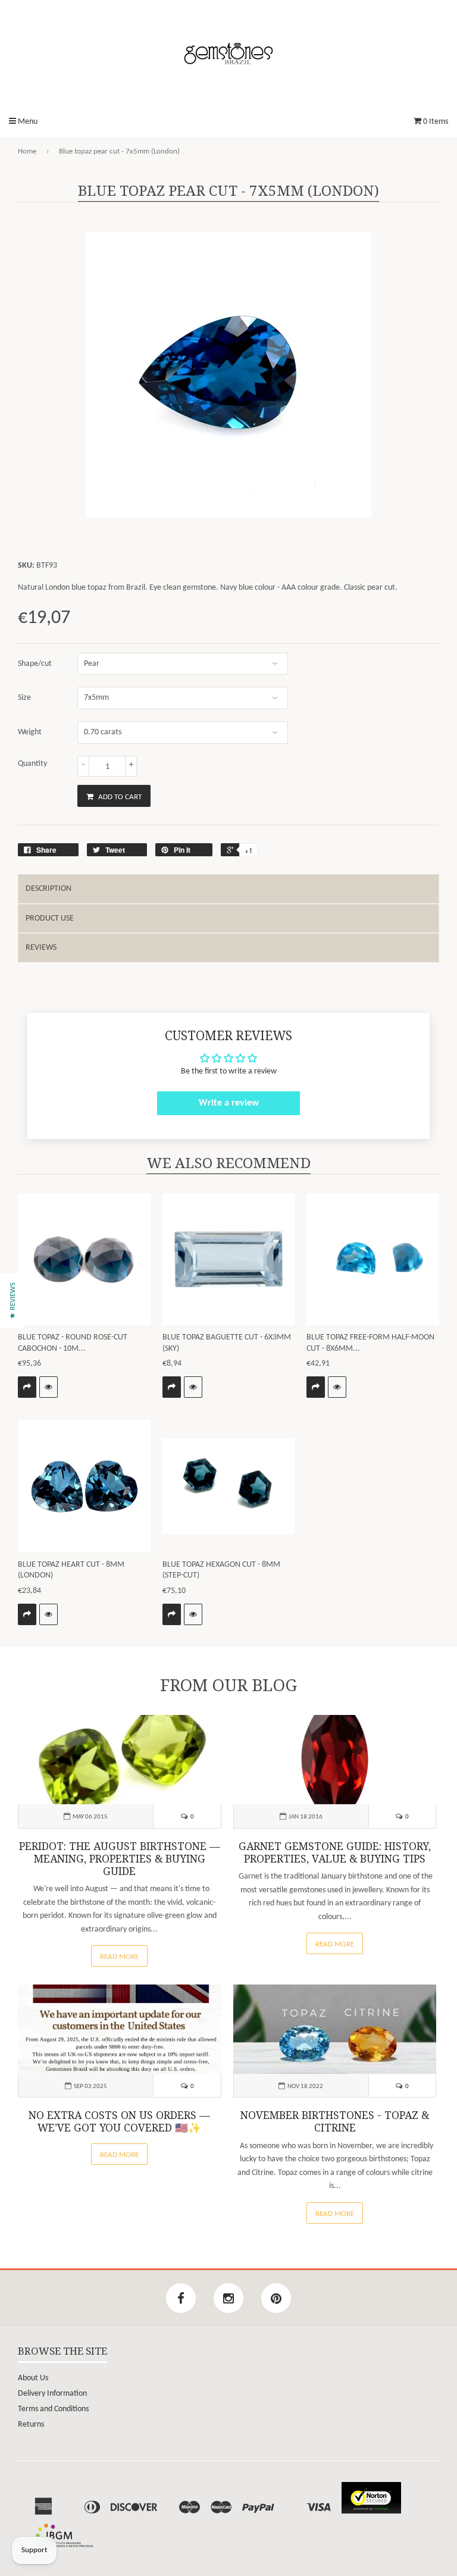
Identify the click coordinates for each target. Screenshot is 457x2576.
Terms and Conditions (53, 2409)
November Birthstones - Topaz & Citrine (335, 2122)
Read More (119, 1957)
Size (24, 698)
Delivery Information (52, 2394)
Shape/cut (35, 664)
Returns (31, 2425)
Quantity (32, 764)
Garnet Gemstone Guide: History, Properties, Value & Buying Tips (335, 1853)
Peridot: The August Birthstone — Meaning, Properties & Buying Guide (120, 1859)
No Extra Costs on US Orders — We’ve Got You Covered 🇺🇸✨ (119, 2122)
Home (27, 151)
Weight (30, 732)
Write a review (229, 1103)
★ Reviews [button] (13, 1300)
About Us (33, 2378)
